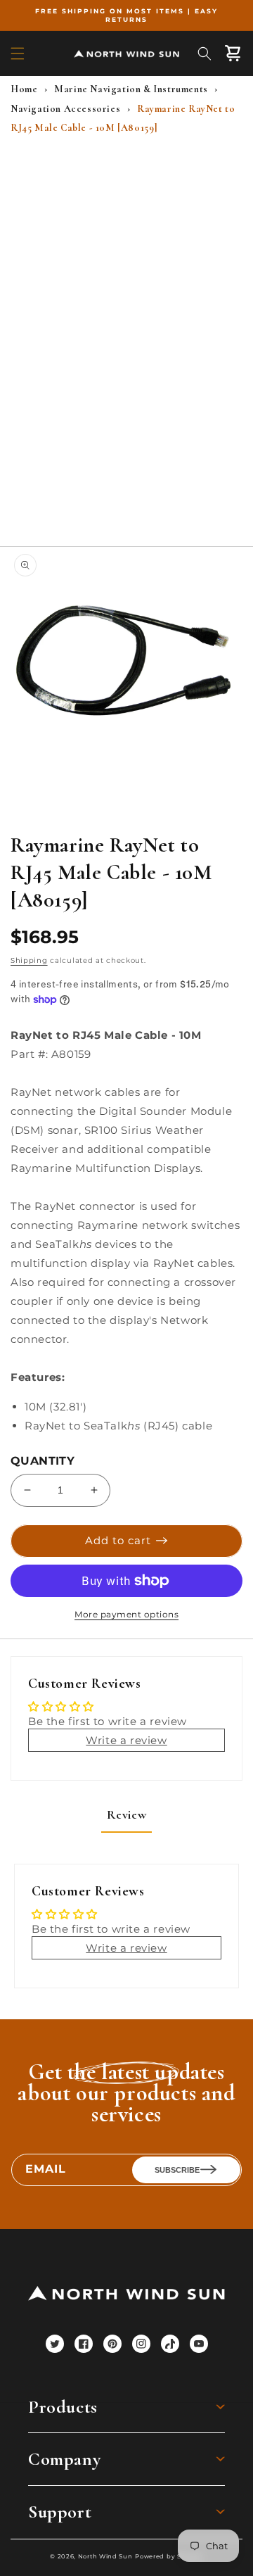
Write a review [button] (126, 1740)
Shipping (29, 960)
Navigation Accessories (65, 109)
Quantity (43, 1461)
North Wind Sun (105, 2556)
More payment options (126, 1614)
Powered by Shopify (169, 2556)
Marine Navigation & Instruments (131, 89)
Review (127, 1814)
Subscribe (177, 2170)
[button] (18, 53)
